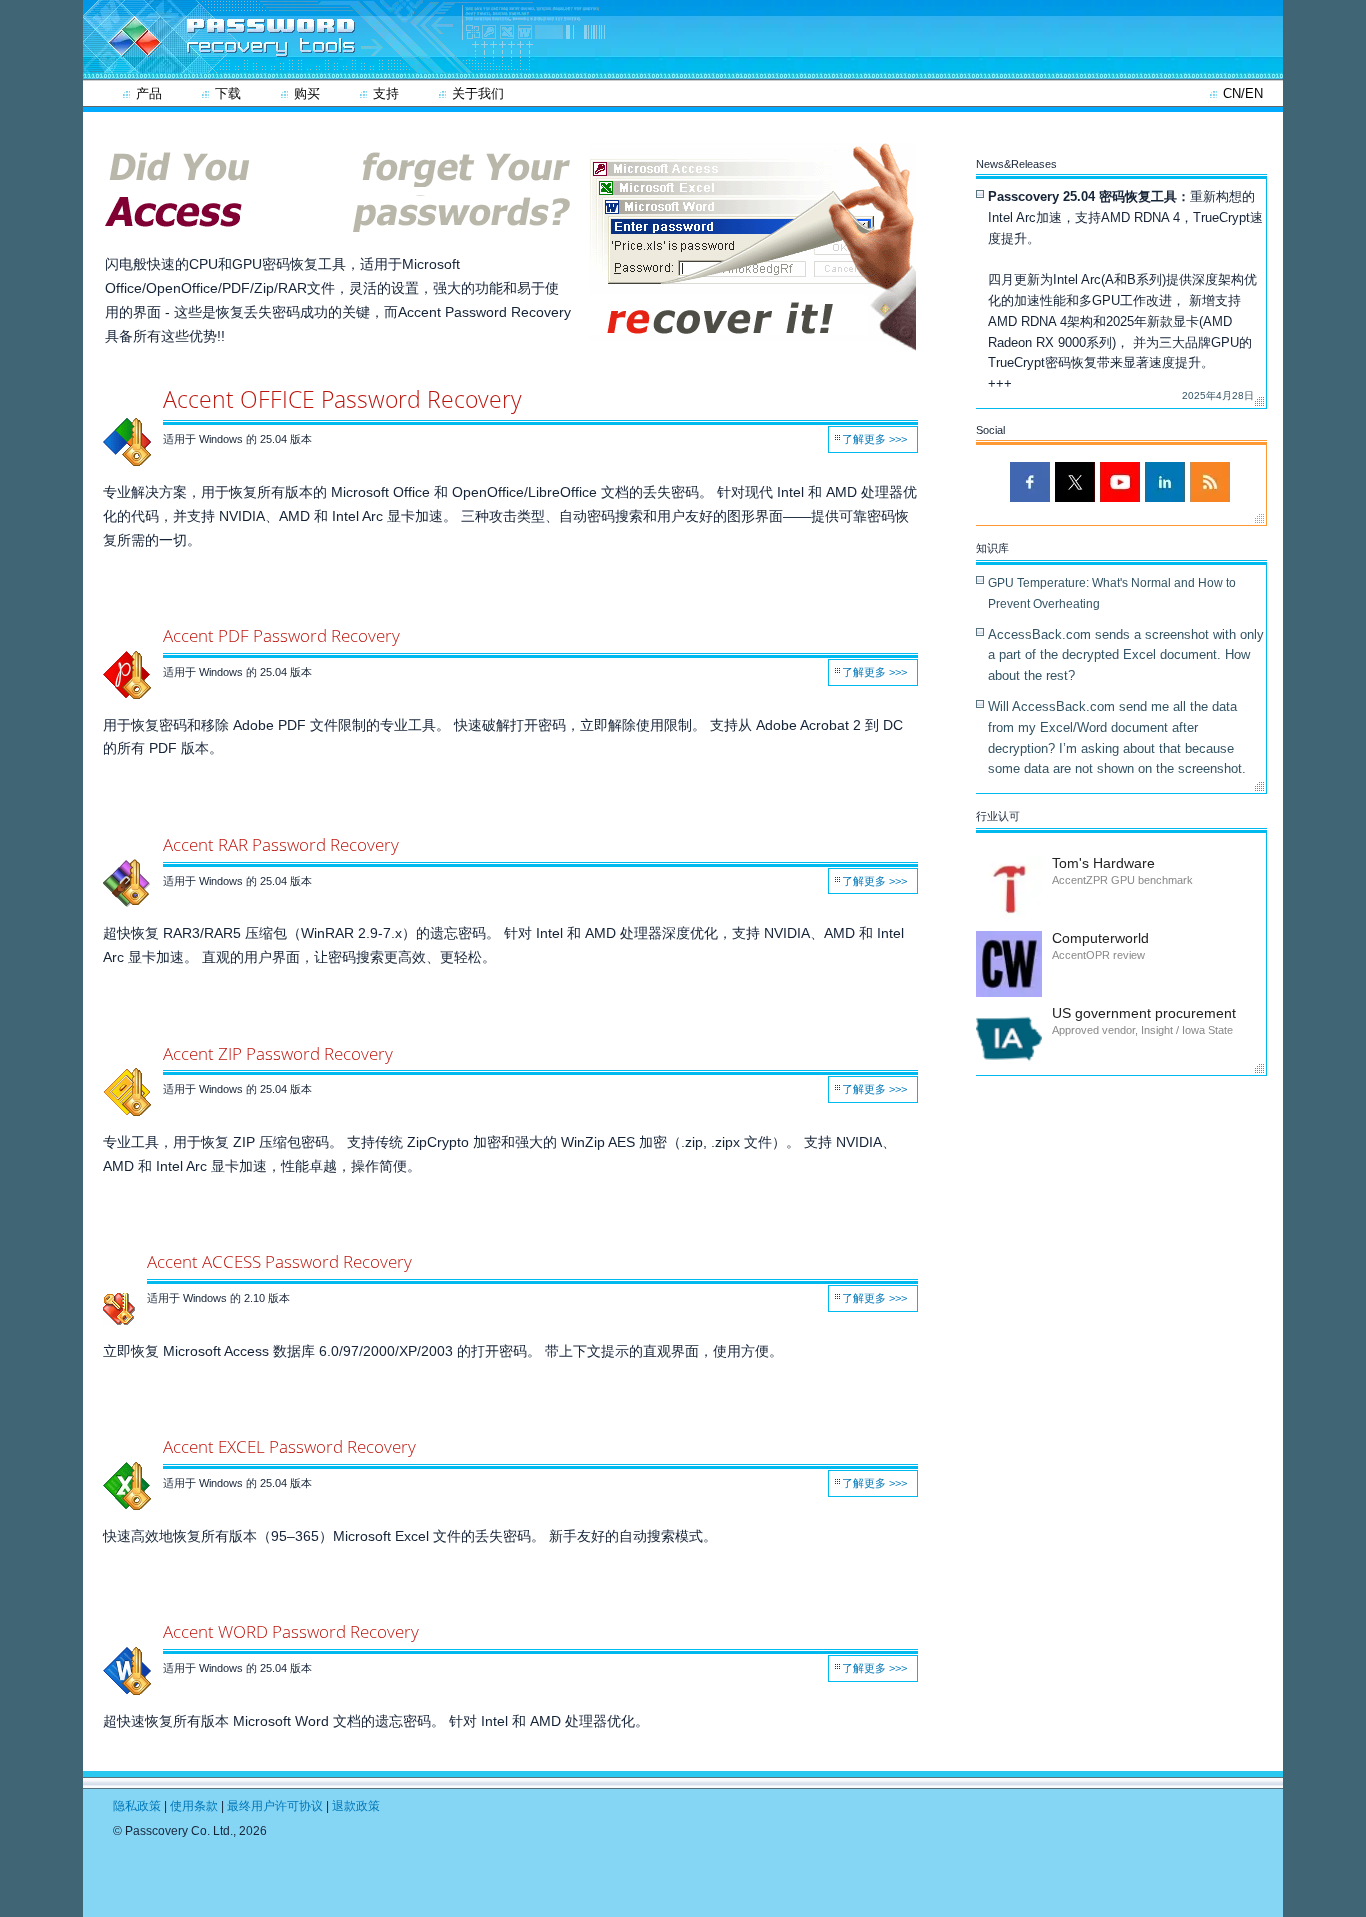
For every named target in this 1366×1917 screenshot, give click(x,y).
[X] (1075, 482)
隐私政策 (137, 1806)
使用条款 (195, 1806)
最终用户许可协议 (276, 1806)
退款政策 (356, 1806)
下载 (228, 93)
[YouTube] (1120, 482)
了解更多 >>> (874, 439)
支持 (386, 93)
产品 (149, 93)
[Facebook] (1030, 482)
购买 (307, 93)
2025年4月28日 (1218, 395)
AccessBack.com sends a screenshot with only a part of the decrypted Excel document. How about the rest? (1126, 655)
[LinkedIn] (1165, 482)
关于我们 (478, 93)
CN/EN (1243, 93)
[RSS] (1210, 482)
